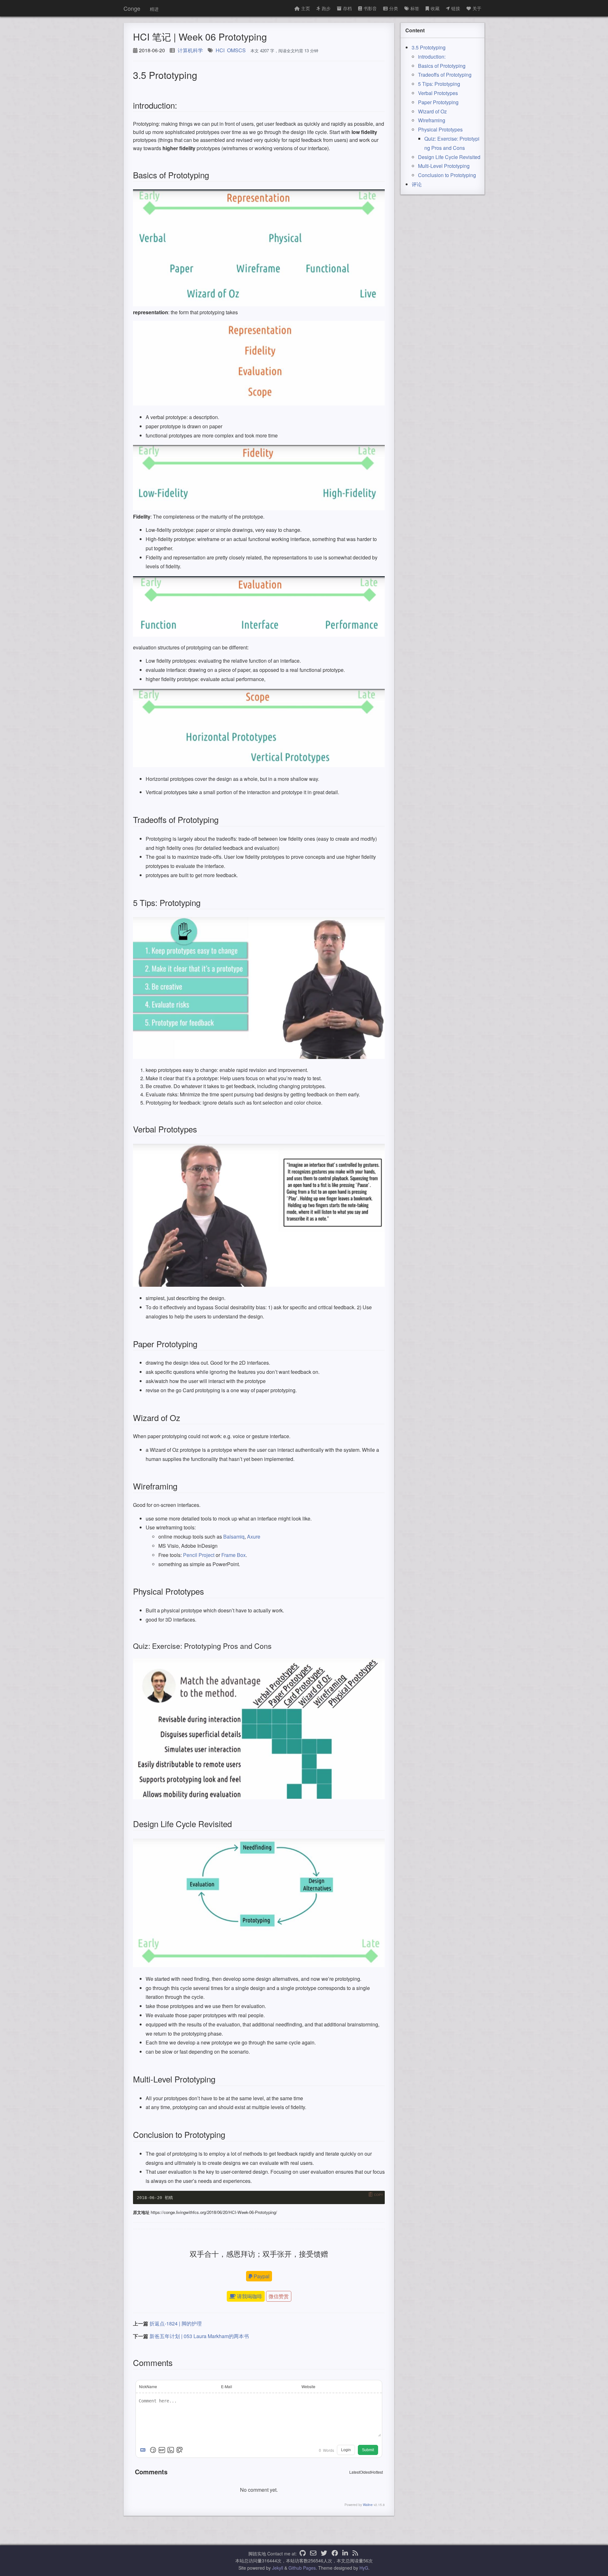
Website (308, 2386)
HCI (220, 50)
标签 (415, 8)
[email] (313, 2554)
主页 (306, 8)
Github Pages (302, 2568)
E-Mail (227, 2386)
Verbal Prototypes (438, 93)
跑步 (326, 8)
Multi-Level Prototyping (444, 166)
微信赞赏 (279, 2296)
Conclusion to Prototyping (447, 175)
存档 (347, 8)
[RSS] (355, 2554)
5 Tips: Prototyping (439, 84)
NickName (148, 2386)
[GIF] (162, 2450)
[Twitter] (324, 2554)
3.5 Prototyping (429, 47)
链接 (456, 8)
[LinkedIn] (345, 2554)
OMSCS (236, 50)
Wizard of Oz (432, 111)
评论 (417, 184)
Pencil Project (199, 1555)
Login (346, 2450)
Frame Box (234, 1555)
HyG (364, 2568)
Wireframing (432, 120)
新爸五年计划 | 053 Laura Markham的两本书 (199, 2336)
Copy (379, 2195)
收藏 (435, 8)
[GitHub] (303, 2554)
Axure (254, 1537)
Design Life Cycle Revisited (449, 157)
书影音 (370, 8)
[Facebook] (335, 2554)
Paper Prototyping (438, 102)
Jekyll (278, 2568)
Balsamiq (234, 1537)
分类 (394, 8)
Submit (368, 2450)
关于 (477, 8)
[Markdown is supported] (144, 2450)
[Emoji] (153, 2450)
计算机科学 (190, 50)
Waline (368, 2505)
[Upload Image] (171, 2450)
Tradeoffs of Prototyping (445, 75)
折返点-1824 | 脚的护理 (176, 2323)
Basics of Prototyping (442, 66)
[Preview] (180, 2450)
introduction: (432, 57)
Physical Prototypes (440, 129)
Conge (132, 8)
